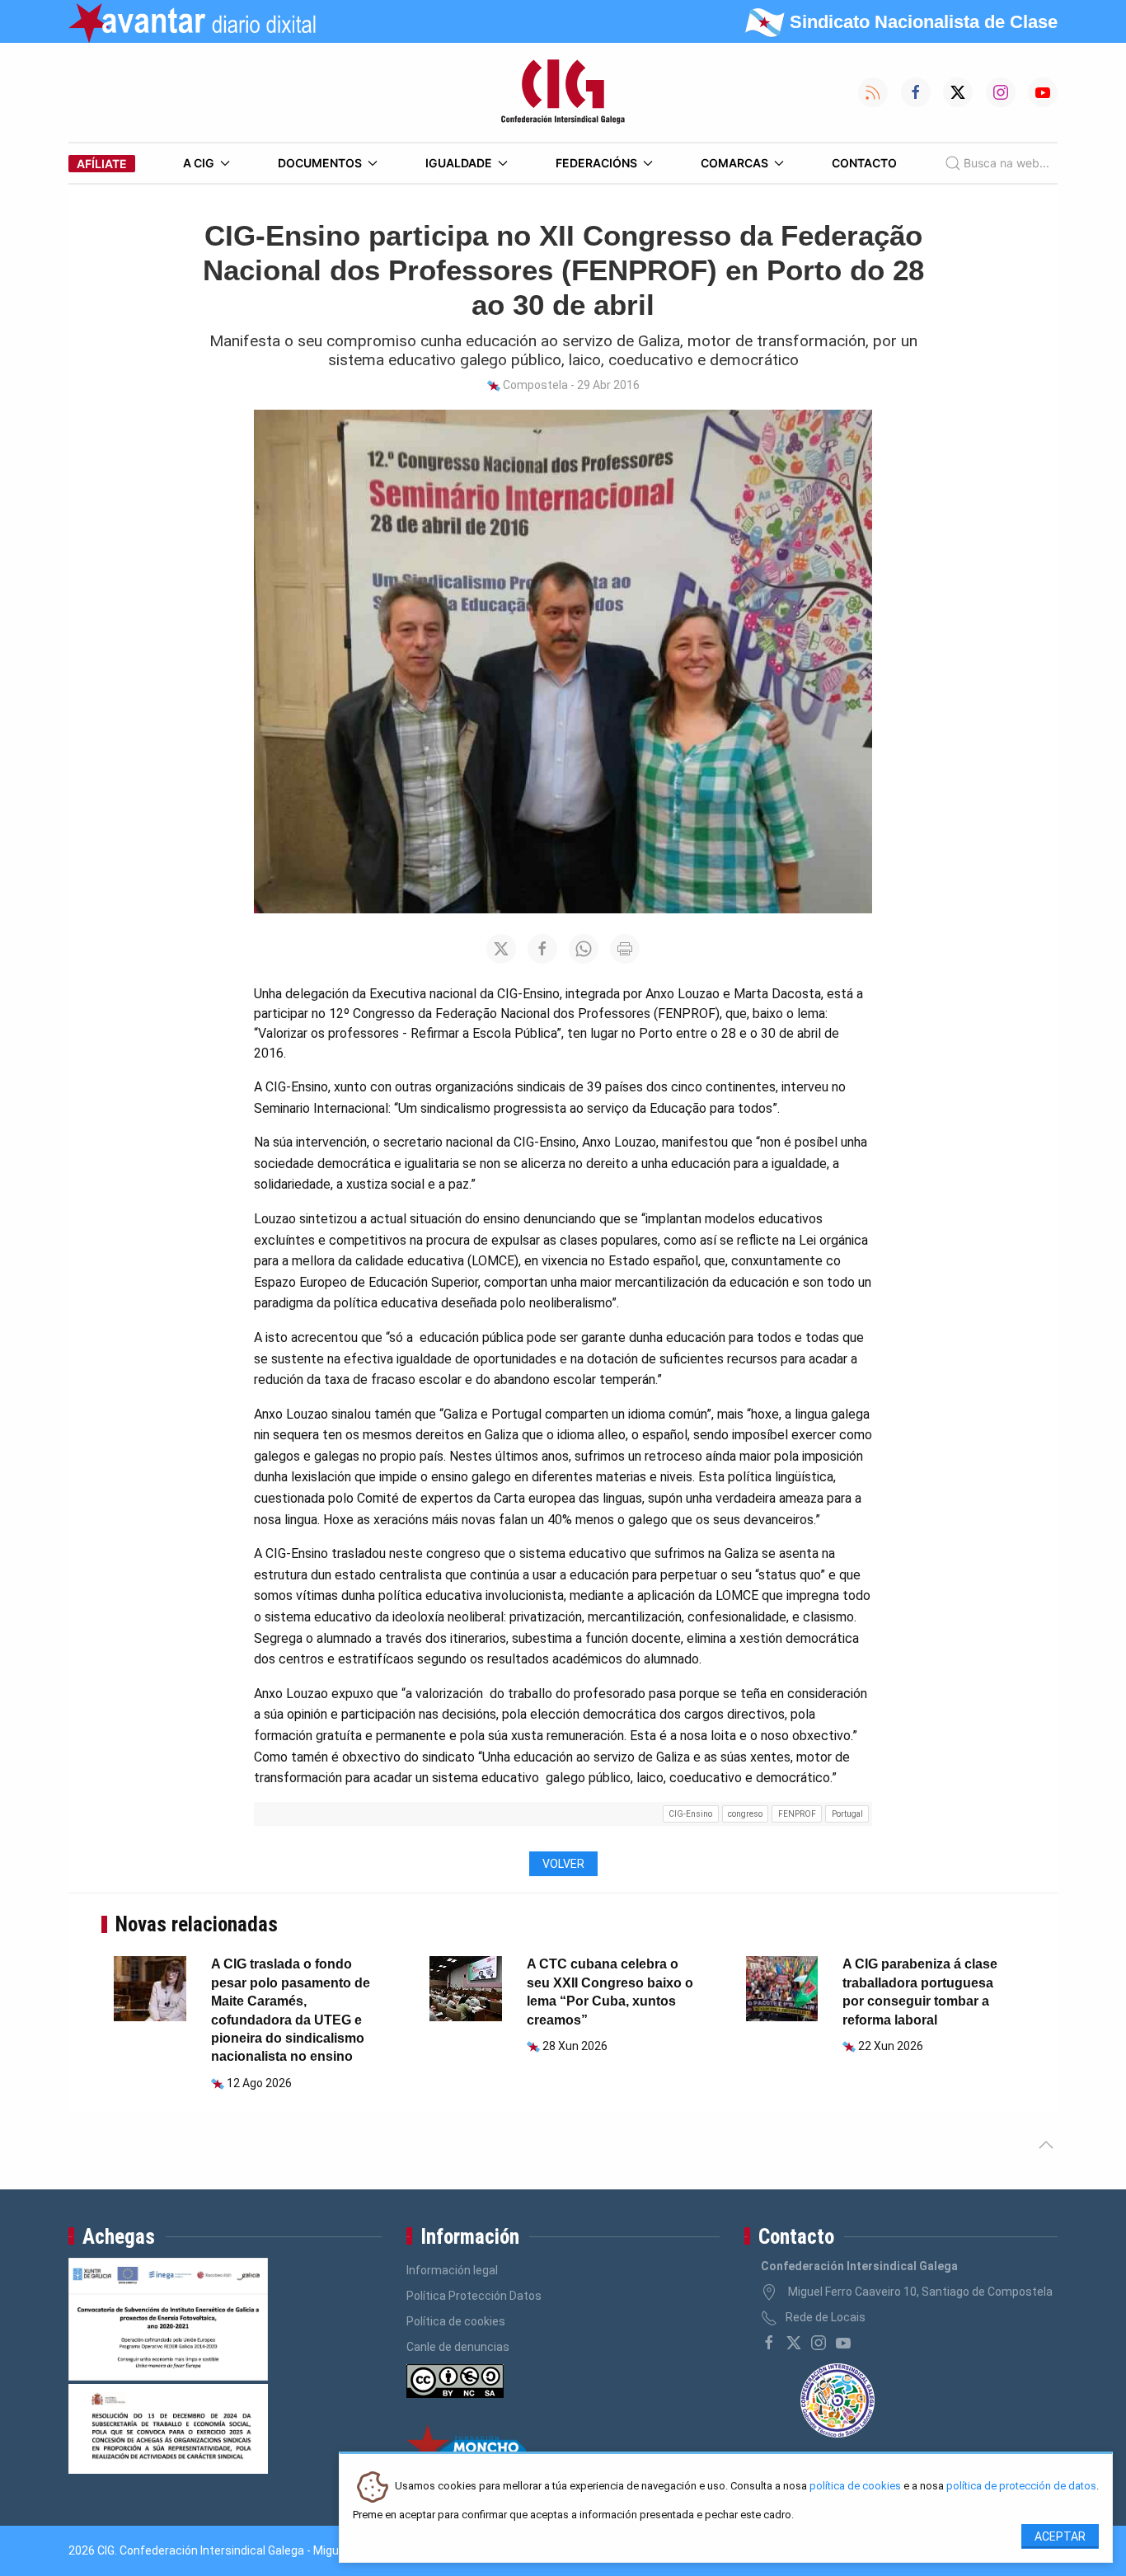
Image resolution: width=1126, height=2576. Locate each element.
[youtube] (843, 2343)
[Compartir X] (501, 949)
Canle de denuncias (458, 2347)
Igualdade (459, 163)
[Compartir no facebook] (542, 949)
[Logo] (563, 92)
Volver (563, 1864)
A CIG (199, 163)
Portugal (847, 1814)
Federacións (596, 163)
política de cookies (855, 2487)
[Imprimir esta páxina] (625, 949)
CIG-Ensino (690, 1814)
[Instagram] (819, 2343)
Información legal (452, 2270)
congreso (745, 1814)
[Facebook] (769, 2343)
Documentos (320, 163)
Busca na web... (1006, 163)
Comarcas (734, 163)
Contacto (864, 163)
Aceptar (1060, 2536)
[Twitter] (794, 2343)
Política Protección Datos (474, 2296)
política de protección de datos (1021, 2487)
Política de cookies (456, 2321)
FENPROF (797, 1814)
